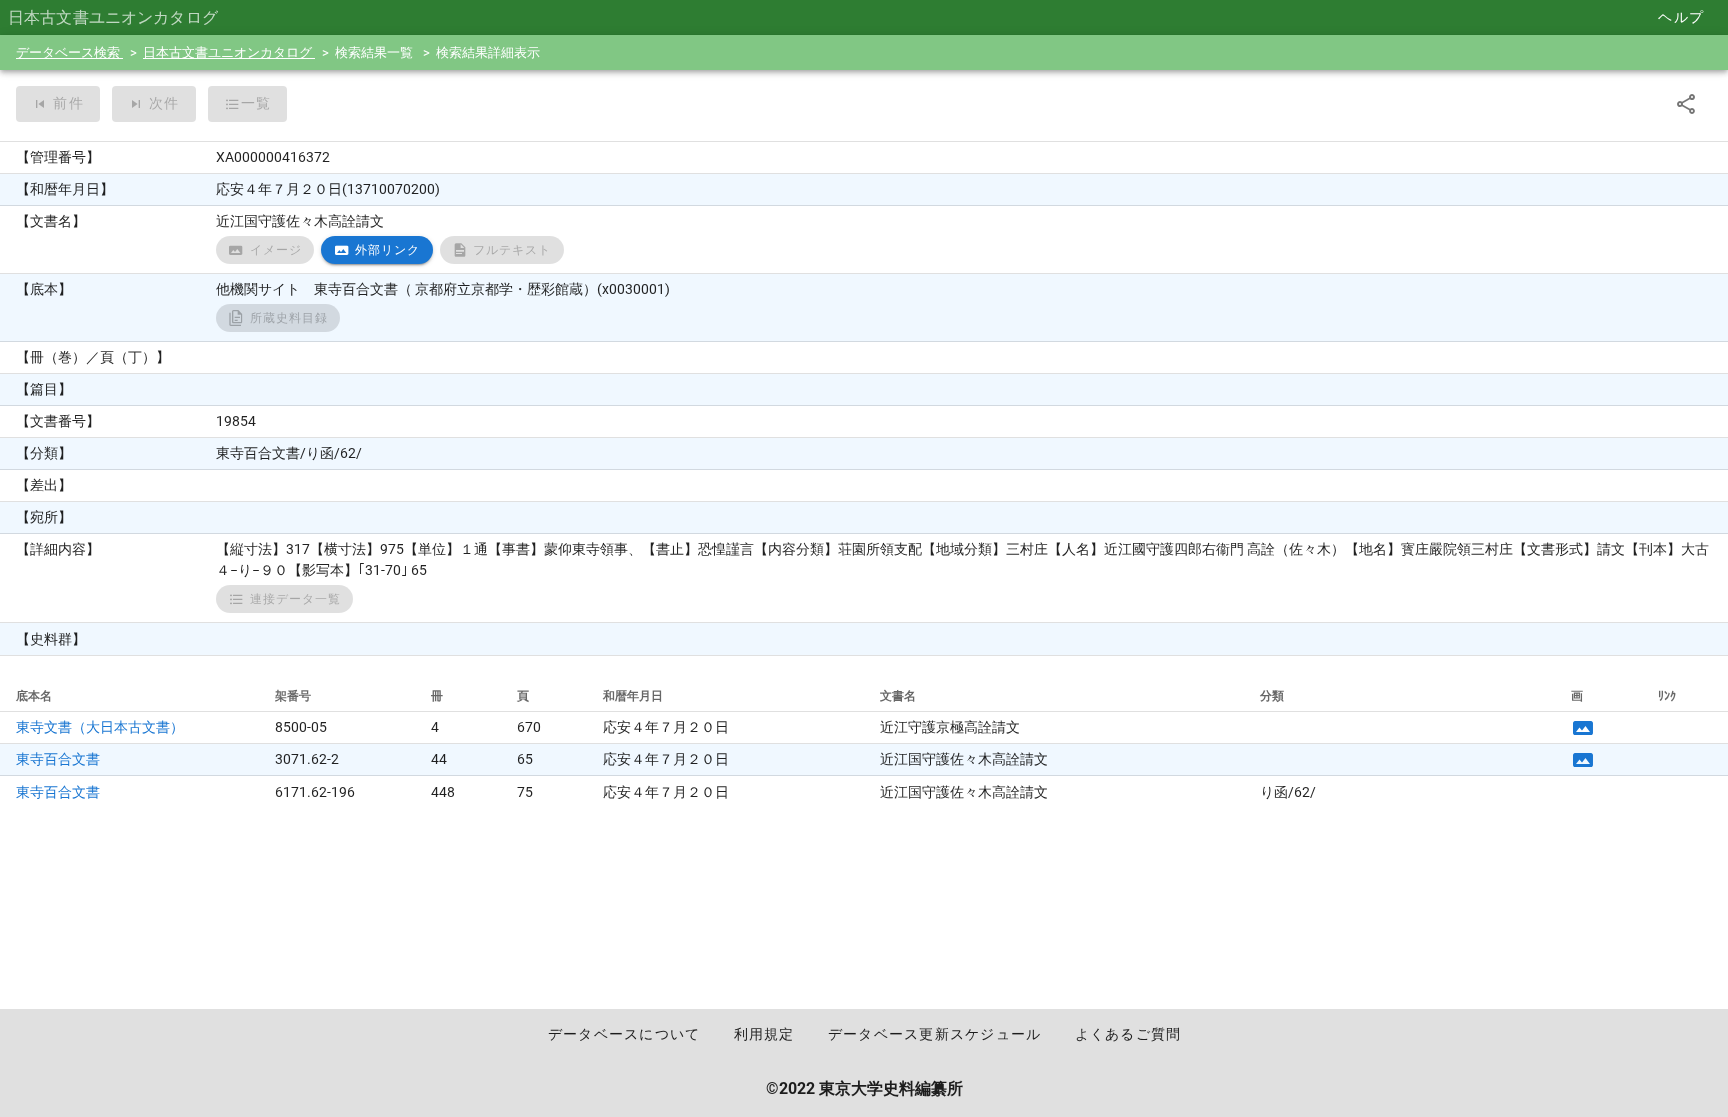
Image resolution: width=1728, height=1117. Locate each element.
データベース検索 (69, 52)
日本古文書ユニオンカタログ (229, 52)
